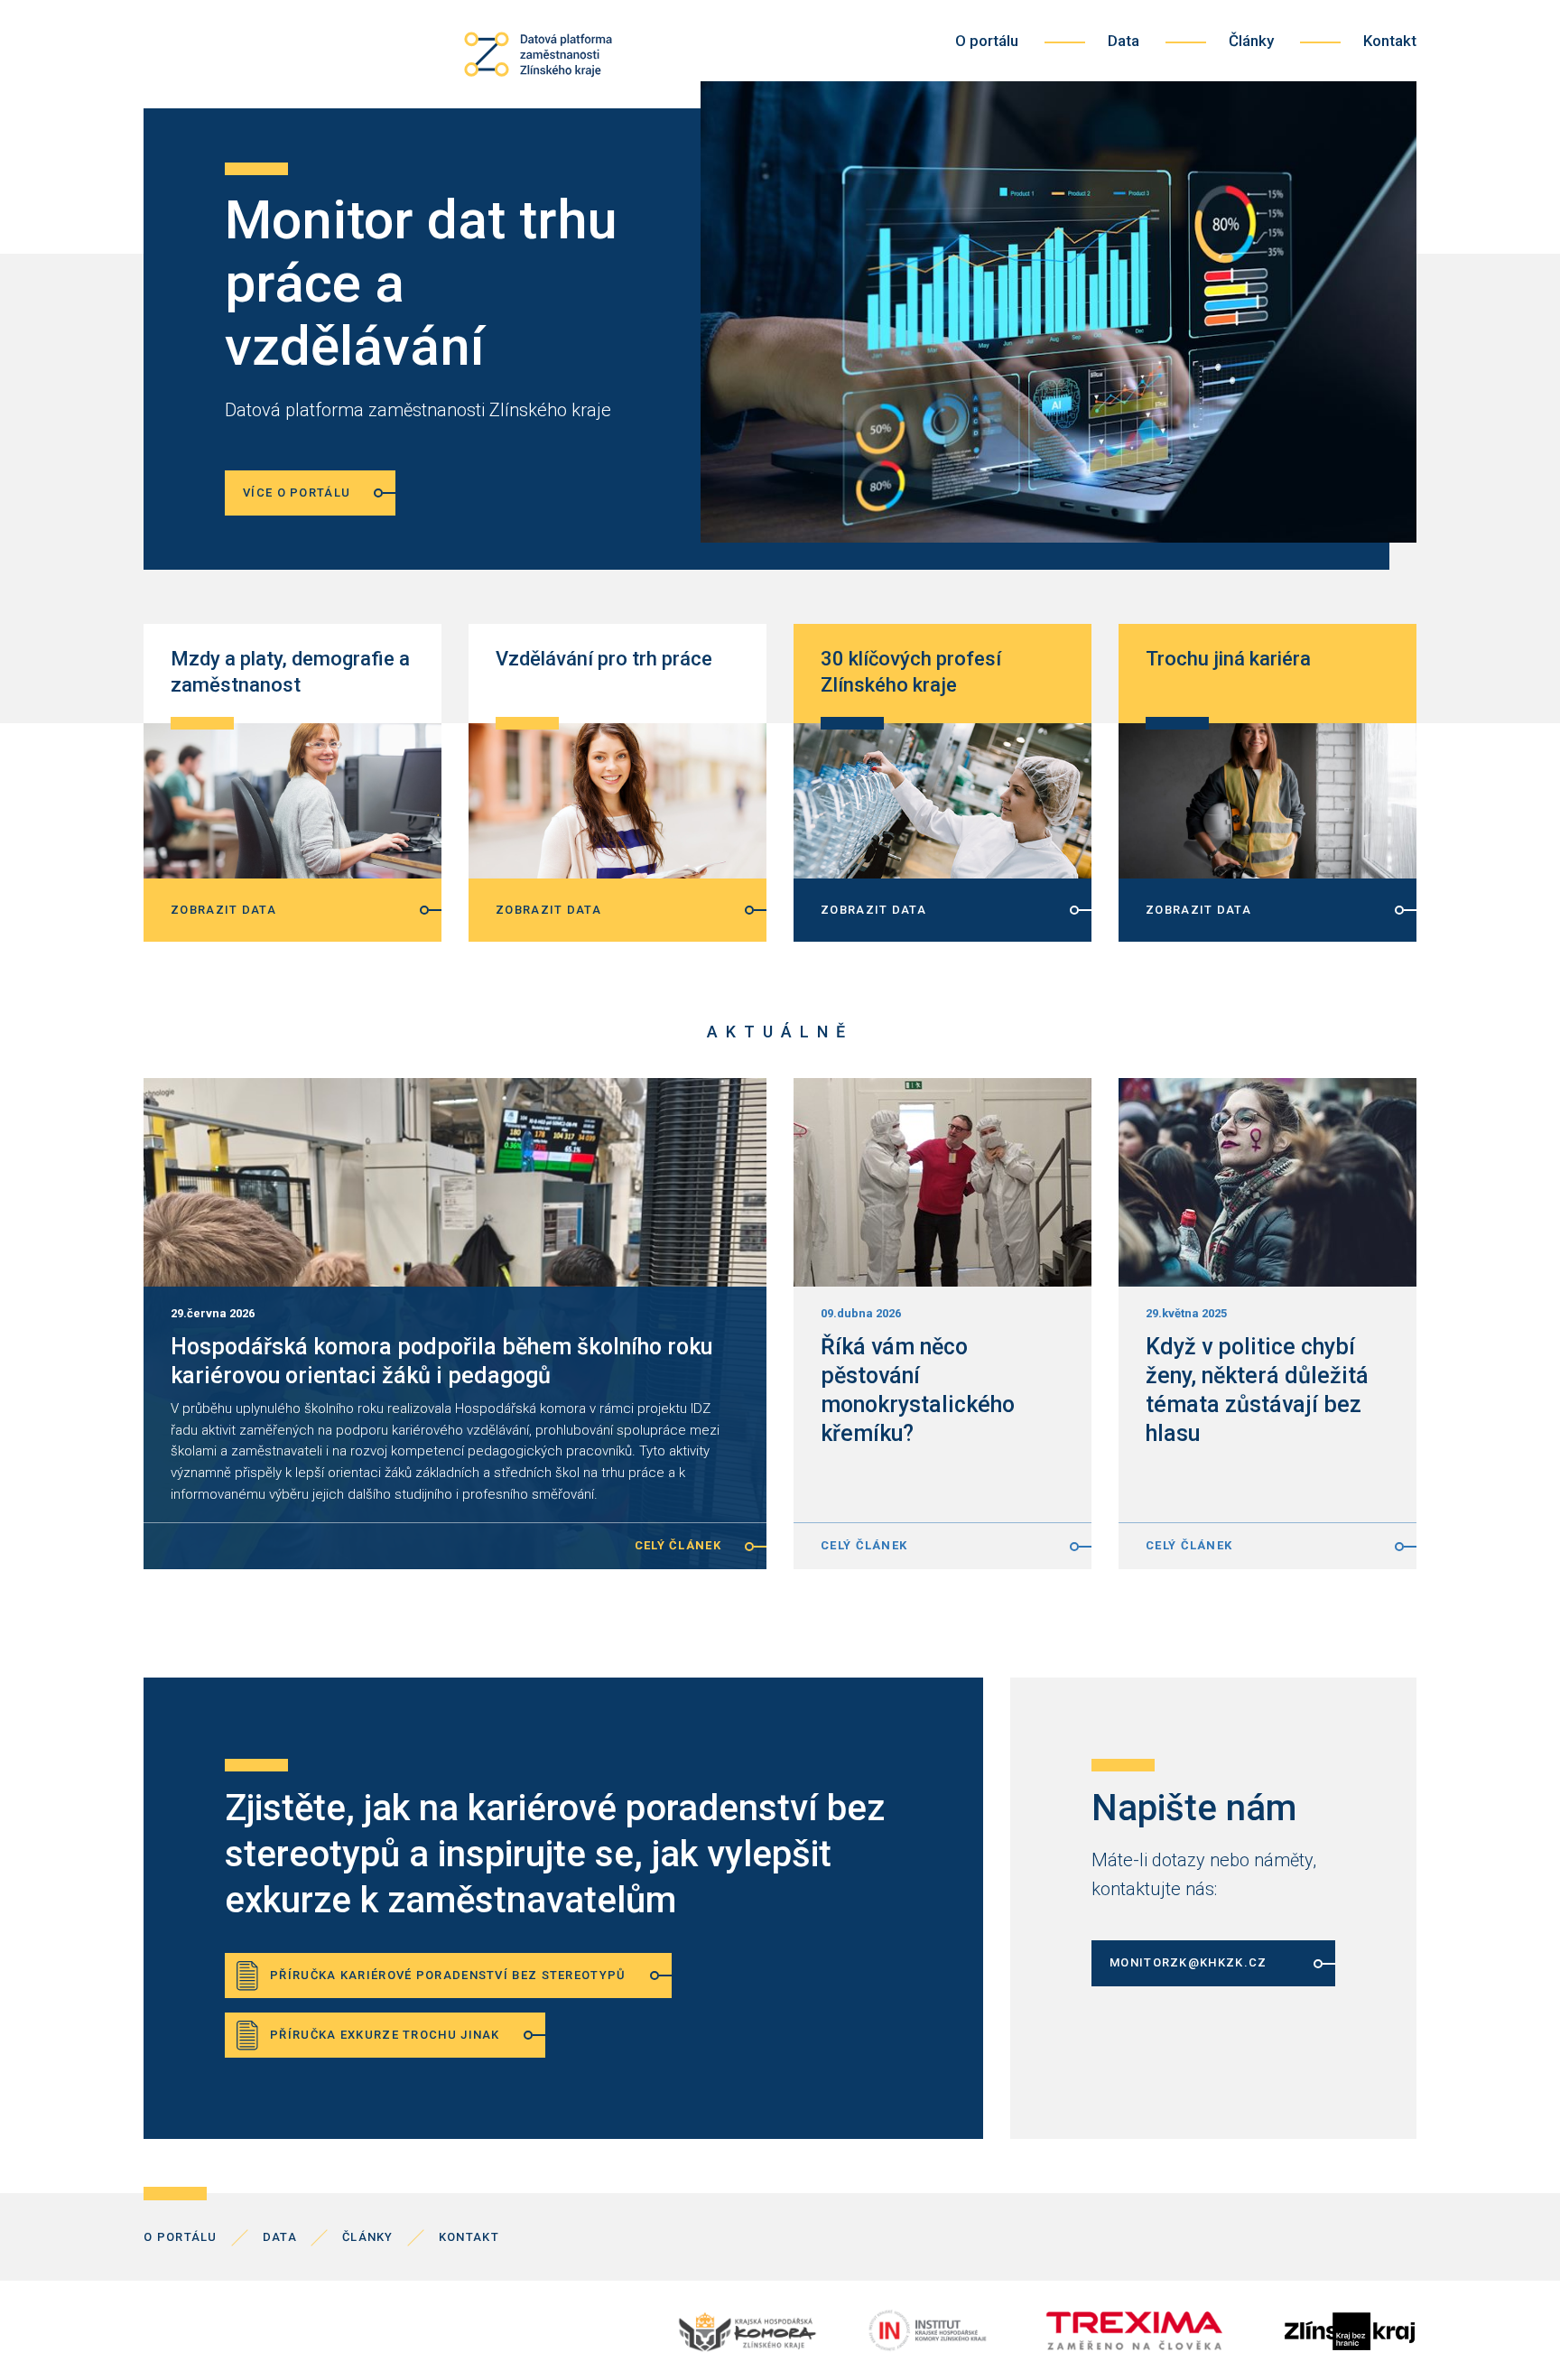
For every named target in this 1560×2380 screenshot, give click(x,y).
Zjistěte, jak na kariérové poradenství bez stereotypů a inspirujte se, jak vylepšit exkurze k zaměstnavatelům (555, 1854)
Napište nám (1194, 1808)
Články (1251, 41)
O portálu (987, 41)
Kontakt (1390, 41)
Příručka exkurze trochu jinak (385, 2035)
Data (1124, 41)
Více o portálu (297, 493)
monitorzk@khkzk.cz (1188, 1962)
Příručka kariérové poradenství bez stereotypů (448, 1975)
